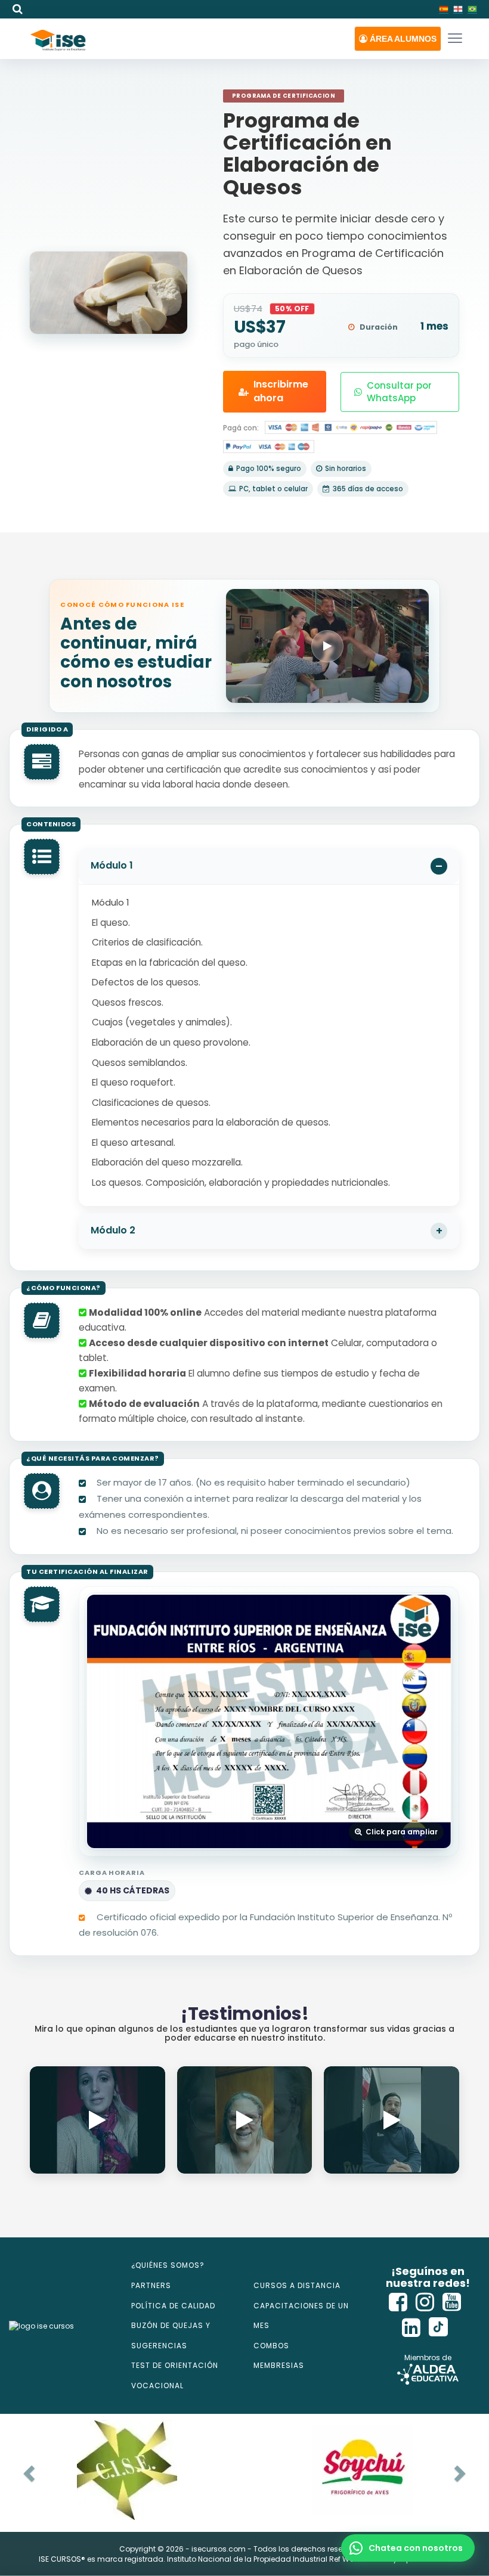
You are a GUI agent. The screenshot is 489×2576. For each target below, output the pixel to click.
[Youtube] (452, 2302)
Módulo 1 (112, 865)
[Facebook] (398, 2302)
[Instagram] (425, 2302)
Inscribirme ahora (281, 391)
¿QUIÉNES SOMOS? (168, 2265)
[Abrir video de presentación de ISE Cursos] (327, 646)
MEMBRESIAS (279, 2365)
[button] (398, 39)
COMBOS (271, 2346)
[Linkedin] (411, 2328)
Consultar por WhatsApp (399, 392)
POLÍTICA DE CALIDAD (173, 2306)
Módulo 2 (113, 1230)
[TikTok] (438, 2328)
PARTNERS (151, 2285)
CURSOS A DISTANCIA (297, 2285)
